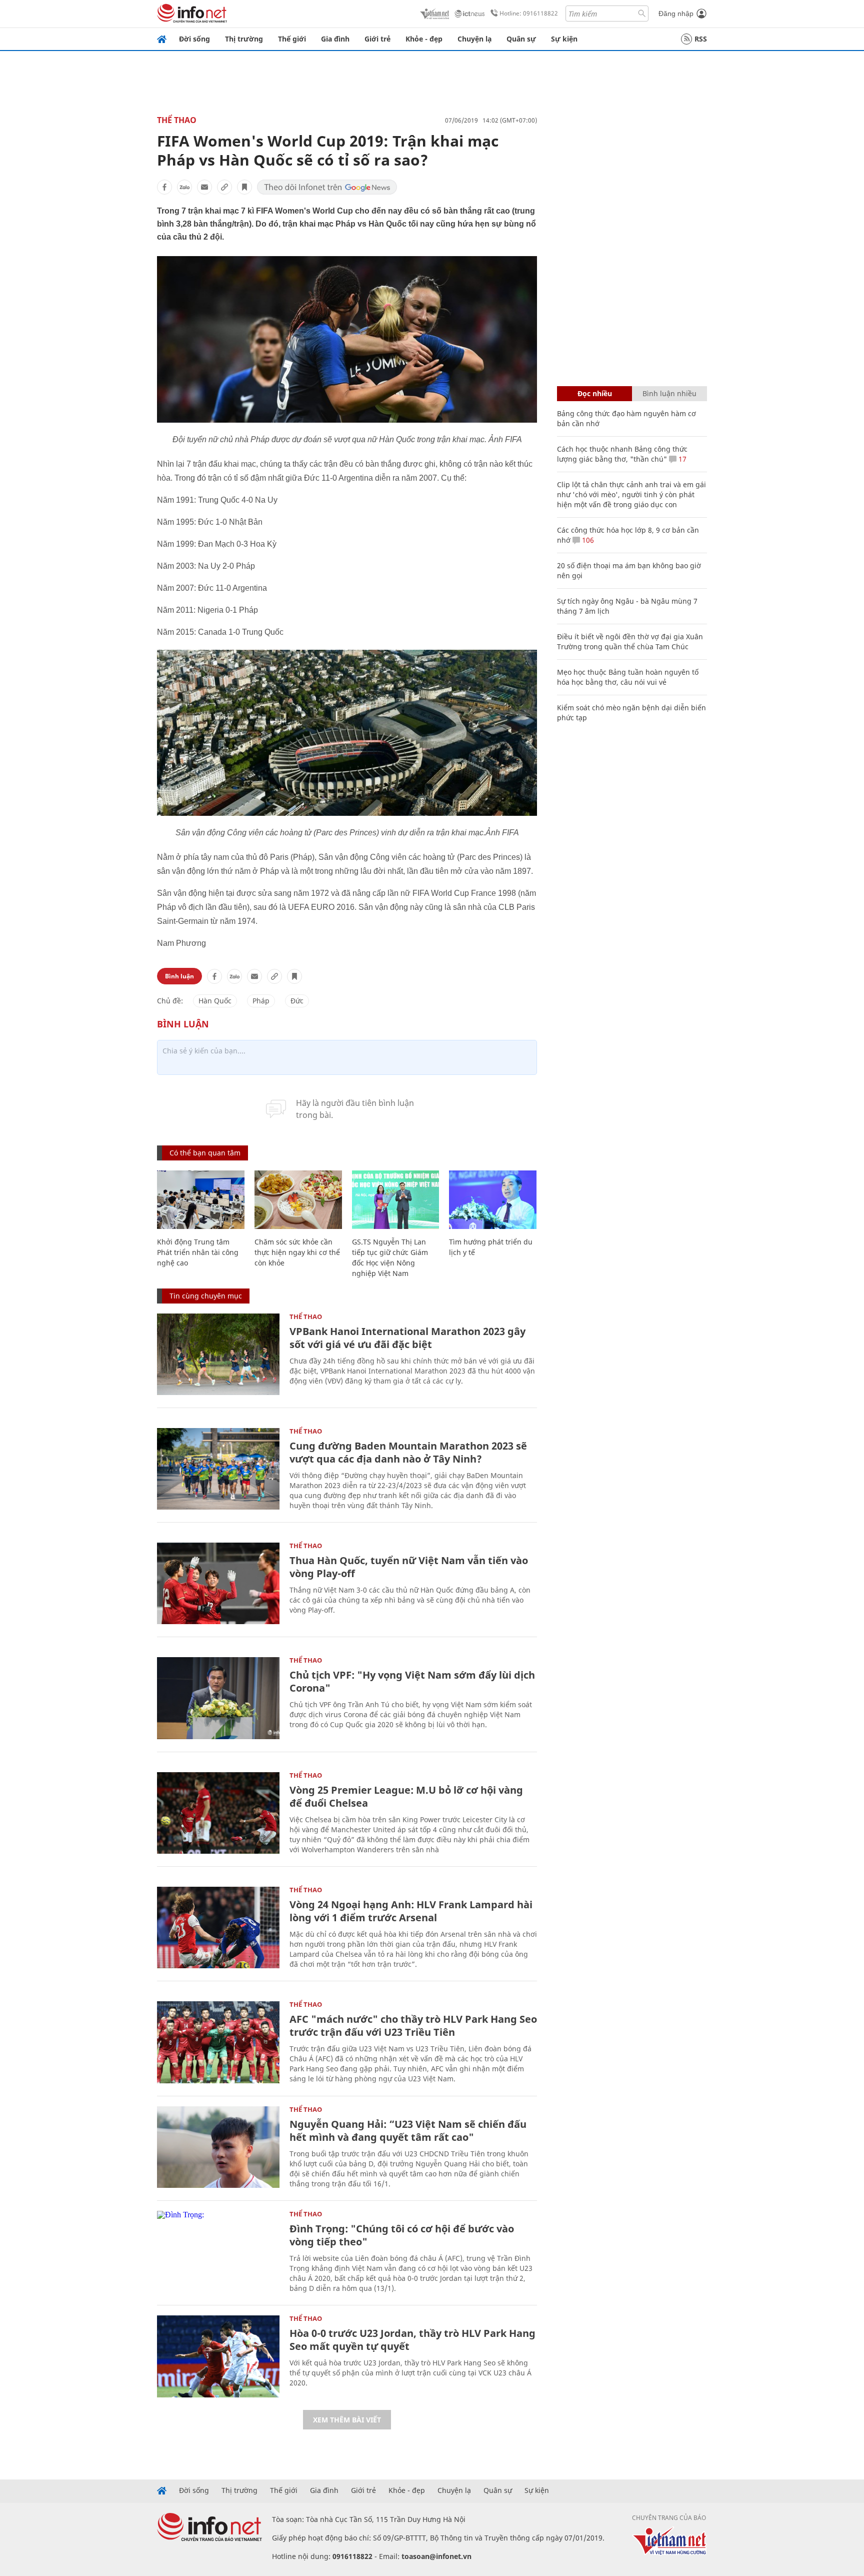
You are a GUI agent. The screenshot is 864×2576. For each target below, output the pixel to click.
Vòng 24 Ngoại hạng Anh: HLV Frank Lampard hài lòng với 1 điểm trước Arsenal (411, 1911)
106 (587, 540)
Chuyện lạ (474, 39)
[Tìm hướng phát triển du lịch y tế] (493, 1200)
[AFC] (218, 2042)
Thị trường (244, 39)
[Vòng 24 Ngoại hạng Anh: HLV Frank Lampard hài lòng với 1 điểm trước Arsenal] (218, 1927)
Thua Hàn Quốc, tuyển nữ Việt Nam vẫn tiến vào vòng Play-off (409, 1567)
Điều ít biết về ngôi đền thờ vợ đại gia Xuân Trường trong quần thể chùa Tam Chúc (630, 641)
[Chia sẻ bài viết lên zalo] (184, 187)
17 (681, 459)
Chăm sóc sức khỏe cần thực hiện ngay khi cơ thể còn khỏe (297, 1252)
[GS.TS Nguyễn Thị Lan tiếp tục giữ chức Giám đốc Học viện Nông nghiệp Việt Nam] (396, 1200)
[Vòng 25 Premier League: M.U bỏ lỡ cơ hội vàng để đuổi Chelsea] (218, 1813)
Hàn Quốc (215, 1001)
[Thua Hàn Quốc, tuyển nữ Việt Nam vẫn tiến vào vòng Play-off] (218, 1583)
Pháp (261, 1001)
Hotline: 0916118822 (529, 13)
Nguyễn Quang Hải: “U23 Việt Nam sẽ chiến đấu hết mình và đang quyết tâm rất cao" (408, 2131)
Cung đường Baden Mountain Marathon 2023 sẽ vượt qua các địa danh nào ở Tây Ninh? (408, 1452)
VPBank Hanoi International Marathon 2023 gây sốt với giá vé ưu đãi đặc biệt (407, 1338)
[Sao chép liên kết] (224, 187)
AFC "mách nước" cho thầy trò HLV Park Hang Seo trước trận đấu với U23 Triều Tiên (413, 2026)
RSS (701, 39)
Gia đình (335, 39)
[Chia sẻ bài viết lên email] (204, 187)
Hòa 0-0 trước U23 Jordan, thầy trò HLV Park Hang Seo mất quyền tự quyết (412, 2340)
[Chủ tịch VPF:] (218, 1698)
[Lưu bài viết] (244, 187)
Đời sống (194, 39)
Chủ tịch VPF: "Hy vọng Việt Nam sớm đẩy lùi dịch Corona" (412, 1681)
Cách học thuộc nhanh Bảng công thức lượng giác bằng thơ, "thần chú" (622, 454)
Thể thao (177, 120)
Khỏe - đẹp (424, 39)
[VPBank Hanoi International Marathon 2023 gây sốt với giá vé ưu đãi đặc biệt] (218, 1354)
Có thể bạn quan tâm (205, 1153)
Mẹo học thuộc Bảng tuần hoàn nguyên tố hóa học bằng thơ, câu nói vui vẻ (628, 677)
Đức (297, 1001)
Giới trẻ (377, 39)
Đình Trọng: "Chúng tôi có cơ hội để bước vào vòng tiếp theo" (402, 2235)
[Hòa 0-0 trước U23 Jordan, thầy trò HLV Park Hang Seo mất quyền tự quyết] (218, 2356)
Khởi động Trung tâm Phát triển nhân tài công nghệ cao (198, 1252)
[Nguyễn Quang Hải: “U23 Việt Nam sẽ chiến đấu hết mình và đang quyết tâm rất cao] (218, 2147)
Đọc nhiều (595, 393)
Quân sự (521, 39)
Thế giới (292, 39)
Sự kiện (564, 39)
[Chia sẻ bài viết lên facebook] (164, 187)
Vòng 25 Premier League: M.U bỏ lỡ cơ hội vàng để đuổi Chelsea (406, 1796)
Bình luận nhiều (669, 393)
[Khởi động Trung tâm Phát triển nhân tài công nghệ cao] (201, 1200)
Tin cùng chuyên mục (206, 1296)
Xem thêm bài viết (347, 2420)
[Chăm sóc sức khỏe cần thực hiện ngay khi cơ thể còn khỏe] (298, 1200)
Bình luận (179, 976)
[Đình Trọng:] (218, 2252)
